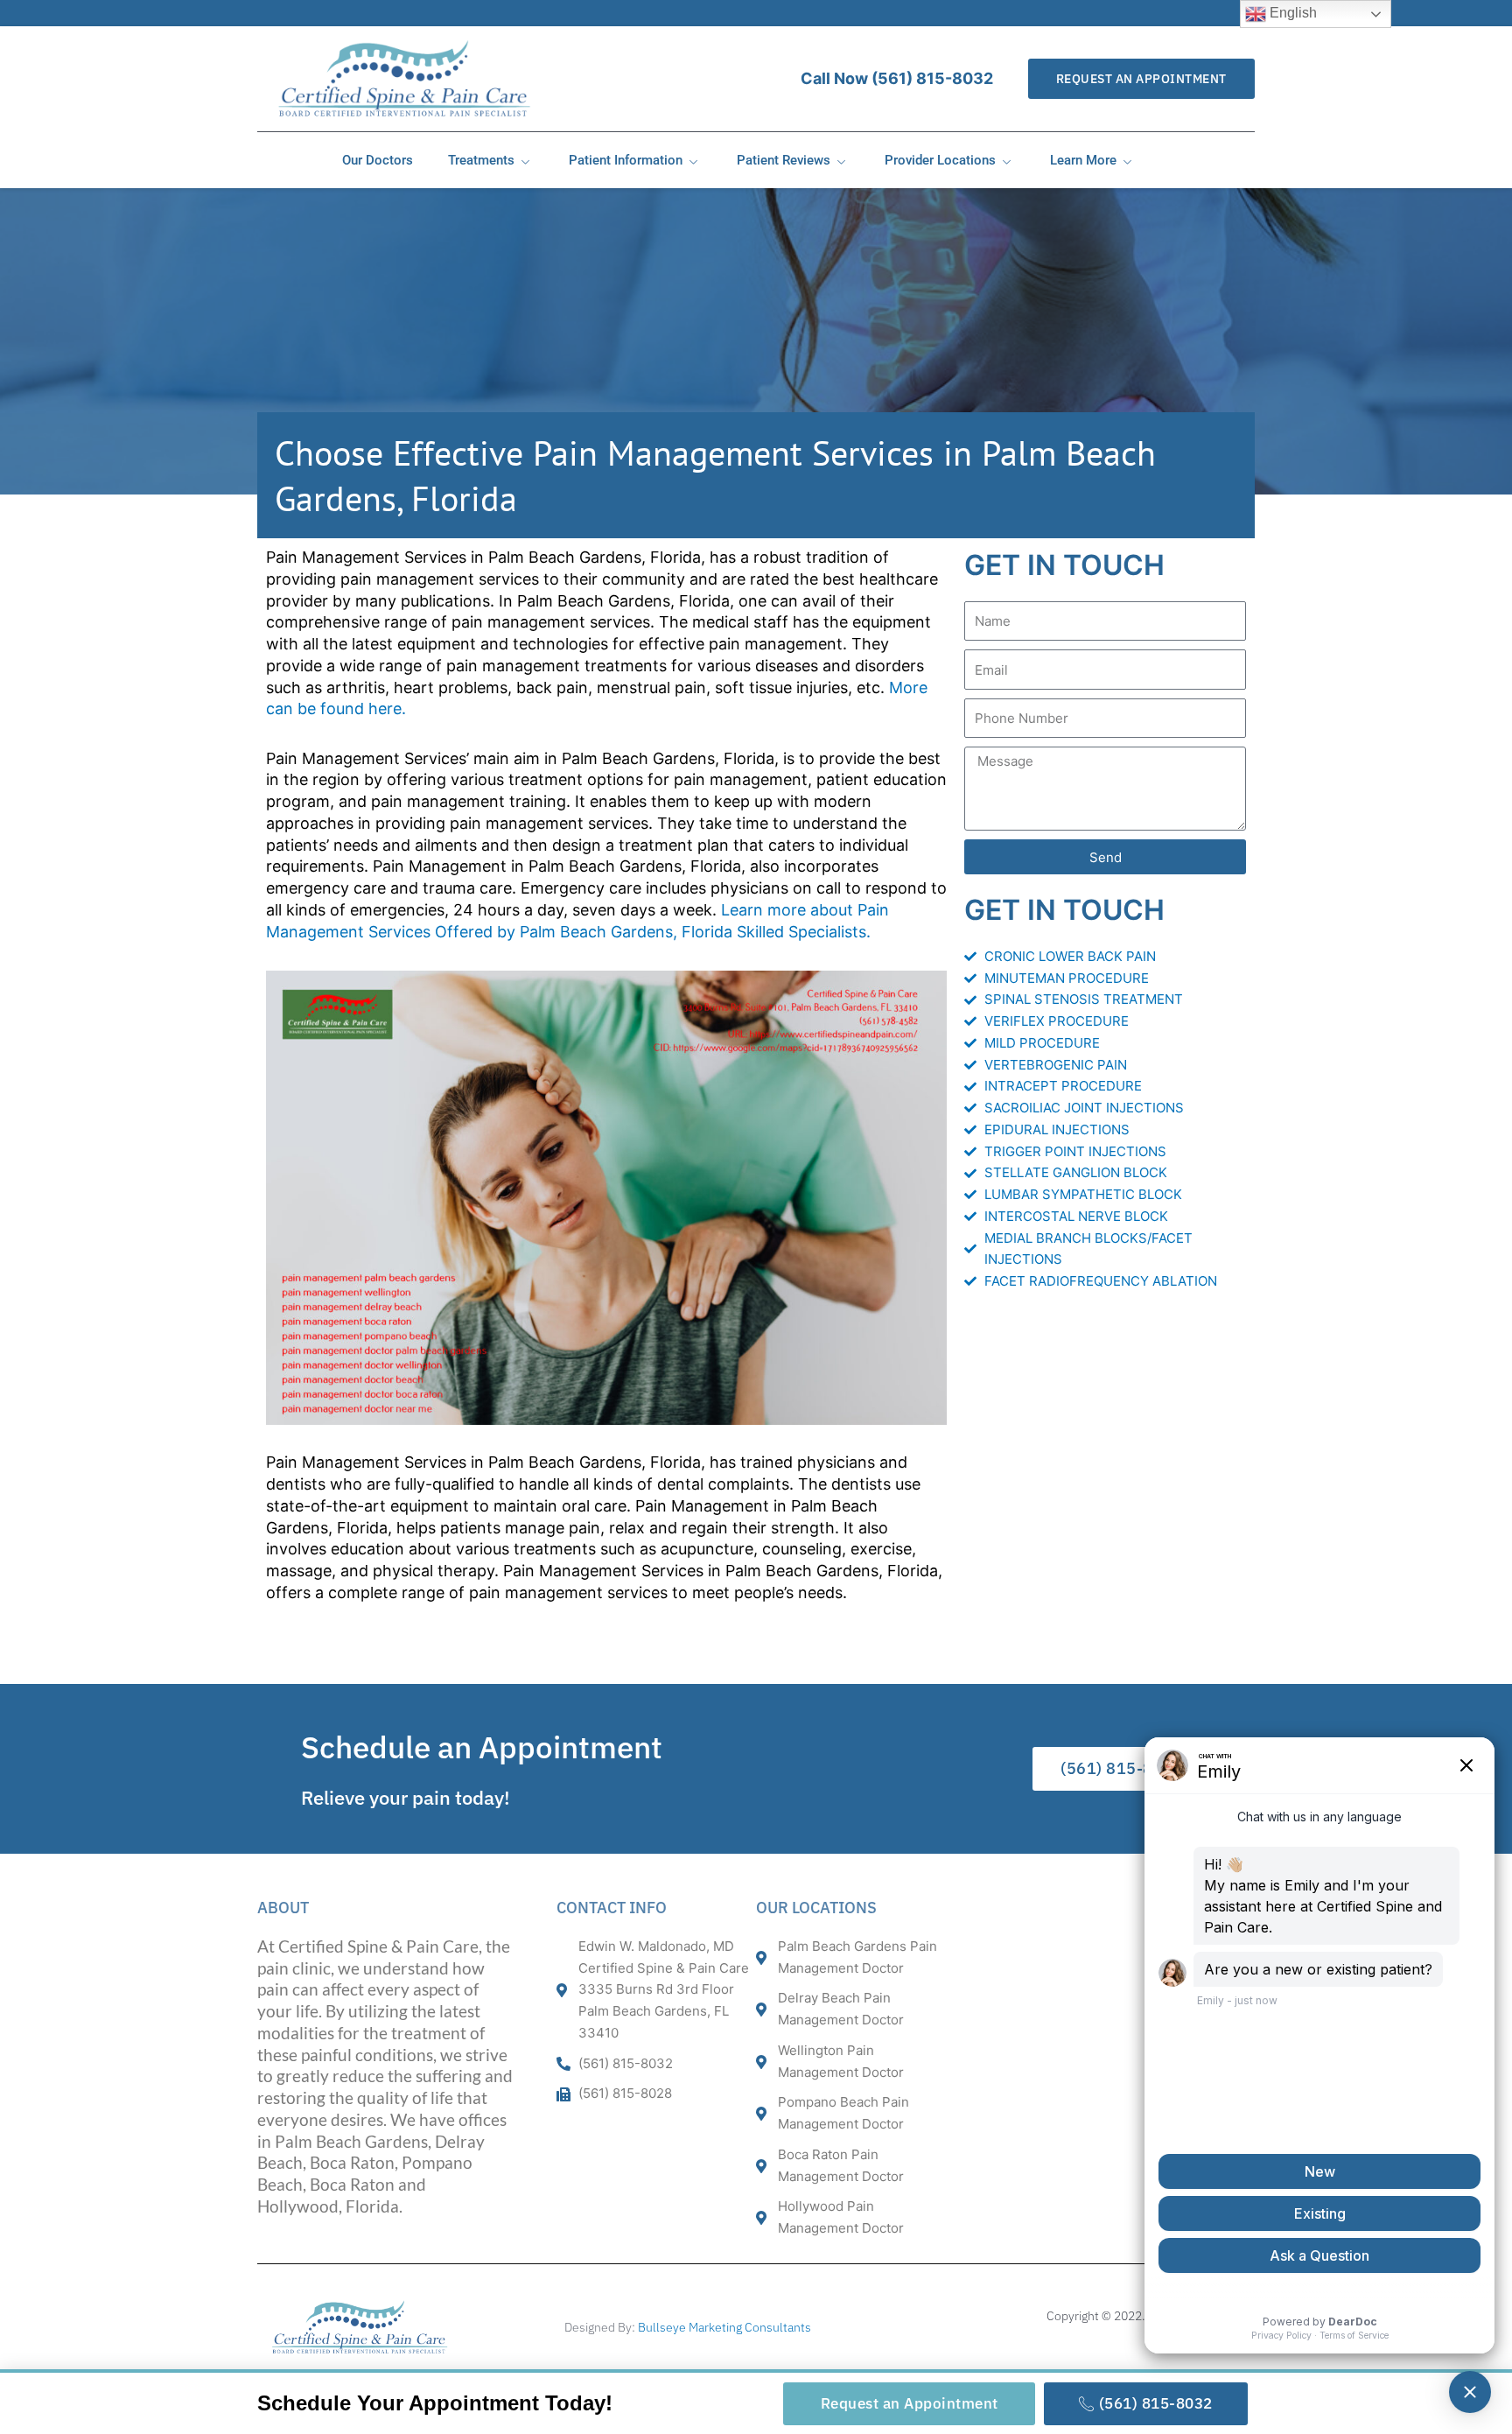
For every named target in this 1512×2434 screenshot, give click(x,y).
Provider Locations (940, 160)
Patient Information (626, 160)
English (1291, 13)
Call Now (897, 78)
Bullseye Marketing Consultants (724, 2327)
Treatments (481, 160)
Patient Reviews (784, 160)
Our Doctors (378, 160)
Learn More (1083, 160)
